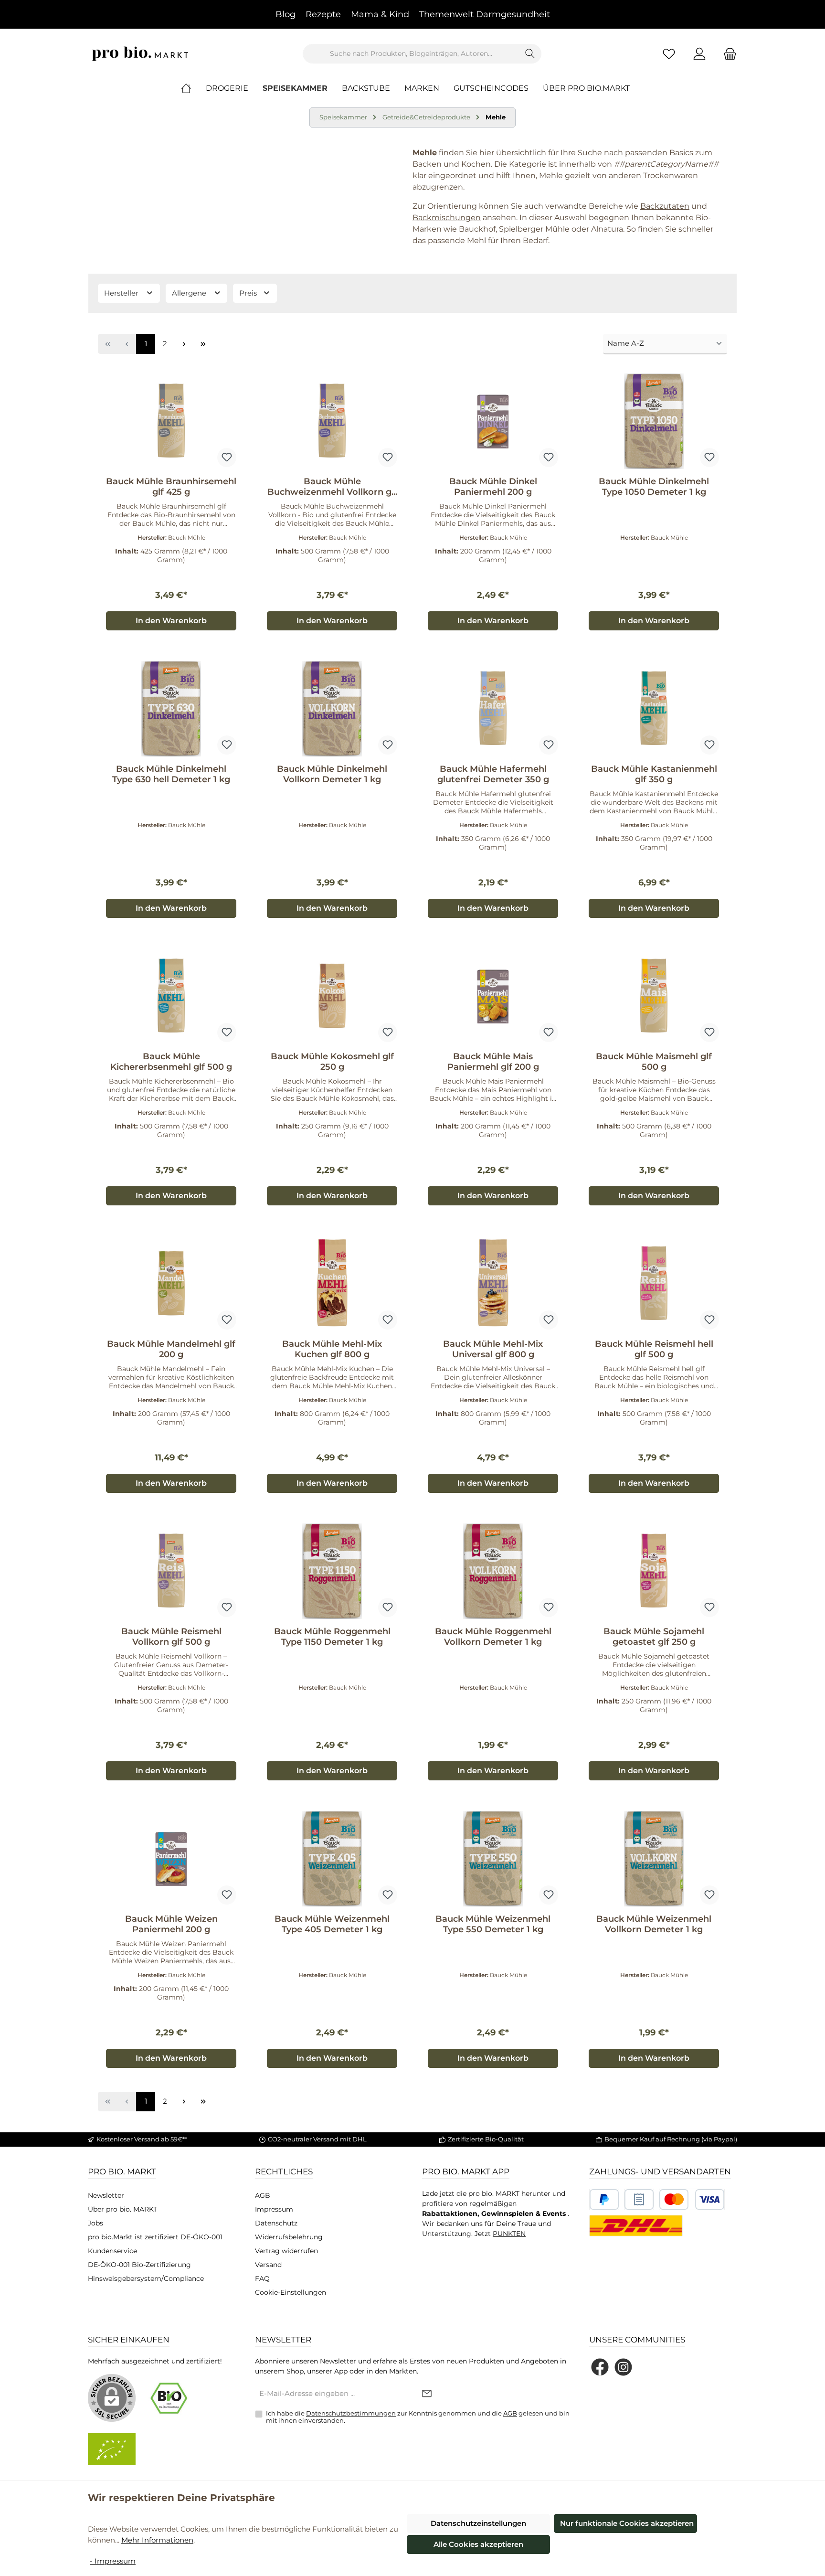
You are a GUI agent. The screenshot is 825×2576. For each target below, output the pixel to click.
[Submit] (427, 2394)
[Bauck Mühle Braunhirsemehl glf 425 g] (171, 421)
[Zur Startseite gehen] (140, 54)
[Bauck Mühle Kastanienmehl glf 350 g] (654, 709)
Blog (286, 14)
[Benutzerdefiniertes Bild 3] (692, 2199)
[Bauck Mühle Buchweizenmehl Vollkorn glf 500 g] (332, 421)
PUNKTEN (509, 2234)
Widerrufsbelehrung (289, 2237)
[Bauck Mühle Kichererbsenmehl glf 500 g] (171, 996)
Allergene (190, 293)
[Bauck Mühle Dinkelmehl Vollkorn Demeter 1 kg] (332, 709)
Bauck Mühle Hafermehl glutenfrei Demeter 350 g (493, 774)
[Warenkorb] (727, 54)
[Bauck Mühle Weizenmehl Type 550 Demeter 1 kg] (493, 1859)
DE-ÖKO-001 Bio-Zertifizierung (139, 2265)
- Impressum (113, 2561)
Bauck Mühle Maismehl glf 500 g (654, 1062)
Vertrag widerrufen (286, 2251)
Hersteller (122, 293)
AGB (263, 2195)
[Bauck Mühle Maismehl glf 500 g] (654, 996)
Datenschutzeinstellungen (478, 2523)
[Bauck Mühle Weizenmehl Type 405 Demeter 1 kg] (332, 1859)
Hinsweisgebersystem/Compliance (146, 2278)
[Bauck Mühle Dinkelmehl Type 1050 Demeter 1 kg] (654, 421)
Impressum (274, 2209)
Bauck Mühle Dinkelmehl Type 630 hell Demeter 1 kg (171, 774)
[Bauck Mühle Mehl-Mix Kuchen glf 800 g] (332, 1284)
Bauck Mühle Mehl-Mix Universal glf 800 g (493, 1349)
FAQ (262, 2278)
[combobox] (411, 54)
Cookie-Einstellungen (291, 2292)
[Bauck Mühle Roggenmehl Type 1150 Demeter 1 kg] (332, 1571)
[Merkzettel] (669, 54)
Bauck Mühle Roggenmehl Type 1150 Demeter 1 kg (332, 1637)
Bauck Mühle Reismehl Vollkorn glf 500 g (171, 1637)
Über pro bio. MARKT (122, 2209)
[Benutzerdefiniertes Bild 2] (639, 2199)
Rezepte (323, 14)
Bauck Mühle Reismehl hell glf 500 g (654, 1349)
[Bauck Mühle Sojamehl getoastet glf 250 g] (654, 1571)
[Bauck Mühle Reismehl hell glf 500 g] (654, 1284)
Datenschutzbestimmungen (351, 2413)
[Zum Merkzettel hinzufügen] (227, 458)
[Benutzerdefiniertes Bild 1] (604, 2199)
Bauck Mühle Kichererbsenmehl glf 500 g (171, 1062)
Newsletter (106, 2195)
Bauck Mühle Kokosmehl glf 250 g (332, 1062)
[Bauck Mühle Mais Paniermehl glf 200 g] (493, 996)
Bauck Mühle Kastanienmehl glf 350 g (654, 774)
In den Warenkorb (171, 621)
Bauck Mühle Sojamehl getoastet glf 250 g (654, 1637)
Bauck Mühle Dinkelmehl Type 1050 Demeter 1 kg (654, 487)
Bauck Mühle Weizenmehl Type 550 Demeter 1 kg (493, 1924)
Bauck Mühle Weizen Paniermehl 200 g (171, 1924)
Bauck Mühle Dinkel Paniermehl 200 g (493, 487)
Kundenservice (112, 2251)
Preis (249, 293)
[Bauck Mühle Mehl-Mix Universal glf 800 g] (493, 1284)
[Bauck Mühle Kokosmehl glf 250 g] (332, 996)
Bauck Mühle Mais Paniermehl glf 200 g (493, 1062)
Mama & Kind (380, 14)
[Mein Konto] (699, 54)
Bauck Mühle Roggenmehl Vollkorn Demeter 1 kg (493, 1637)
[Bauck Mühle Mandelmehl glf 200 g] (171, 1284)
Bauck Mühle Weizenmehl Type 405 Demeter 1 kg (332, 1924)
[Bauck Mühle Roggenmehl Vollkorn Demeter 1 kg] (493, 1571)
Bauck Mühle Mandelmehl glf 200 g (171, 1349)
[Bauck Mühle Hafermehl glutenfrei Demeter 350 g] (493, 709)
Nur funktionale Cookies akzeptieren (627, 2523)
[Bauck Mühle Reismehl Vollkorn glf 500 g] (171, 1571)
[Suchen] (530, 54)
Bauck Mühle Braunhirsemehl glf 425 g (171, 487)
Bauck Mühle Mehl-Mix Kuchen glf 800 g (332, 1349)
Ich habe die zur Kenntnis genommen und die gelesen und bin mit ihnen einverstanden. (418, 2417)
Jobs (95, 2223)
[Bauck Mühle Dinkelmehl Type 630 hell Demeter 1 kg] (171, 709)
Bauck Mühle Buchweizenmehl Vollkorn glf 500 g (332, 487)
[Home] (193, 88)
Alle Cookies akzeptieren (478, 2544)
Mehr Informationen (157, 2540)
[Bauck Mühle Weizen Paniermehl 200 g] (171, 1859)
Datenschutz (276, 2223)
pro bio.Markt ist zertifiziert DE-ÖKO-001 (155, 2237)
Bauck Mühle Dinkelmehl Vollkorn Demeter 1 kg (332, 774)
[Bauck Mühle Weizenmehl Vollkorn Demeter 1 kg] (654, 1859)
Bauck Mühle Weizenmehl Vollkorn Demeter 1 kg (654, 1924)
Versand (268, 2265)
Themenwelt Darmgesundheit (485, 14)
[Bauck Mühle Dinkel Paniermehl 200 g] (493, 421)
